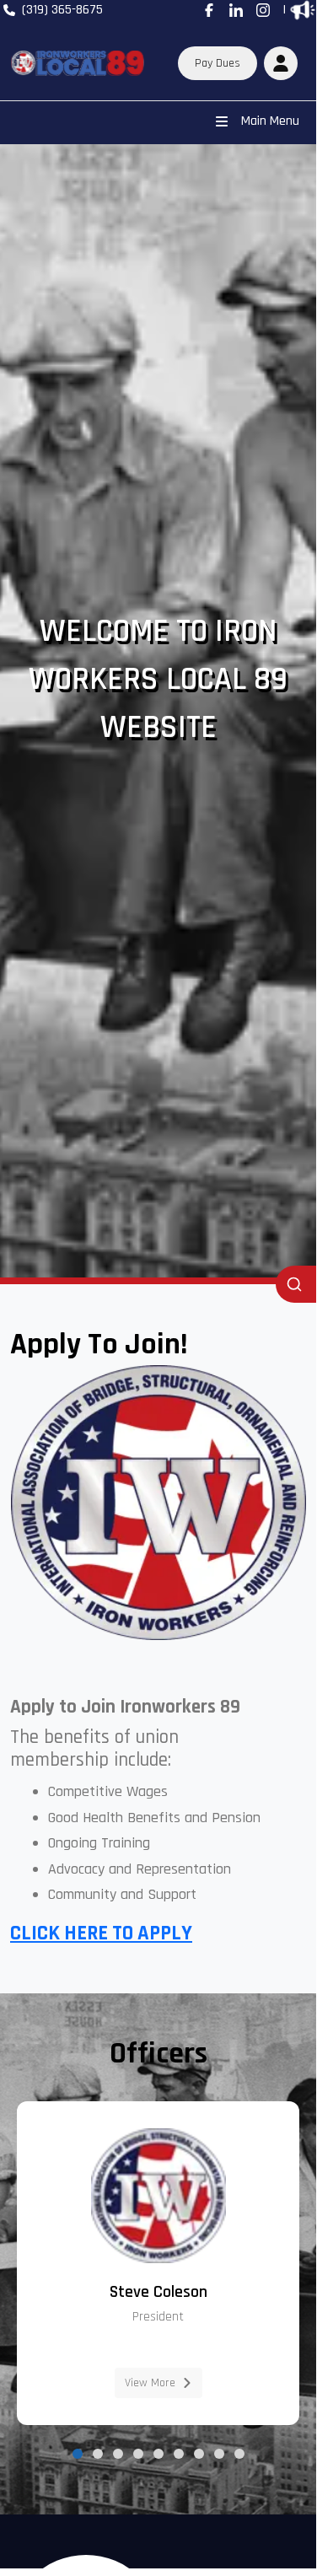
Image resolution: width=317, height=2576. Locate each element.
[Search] (296, 1284)
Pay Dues (218, 63)
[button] (281, 63)
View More (150, 2383)
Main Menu (270, 121)
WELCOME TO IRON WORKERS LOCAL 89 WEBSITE (158, 680)
